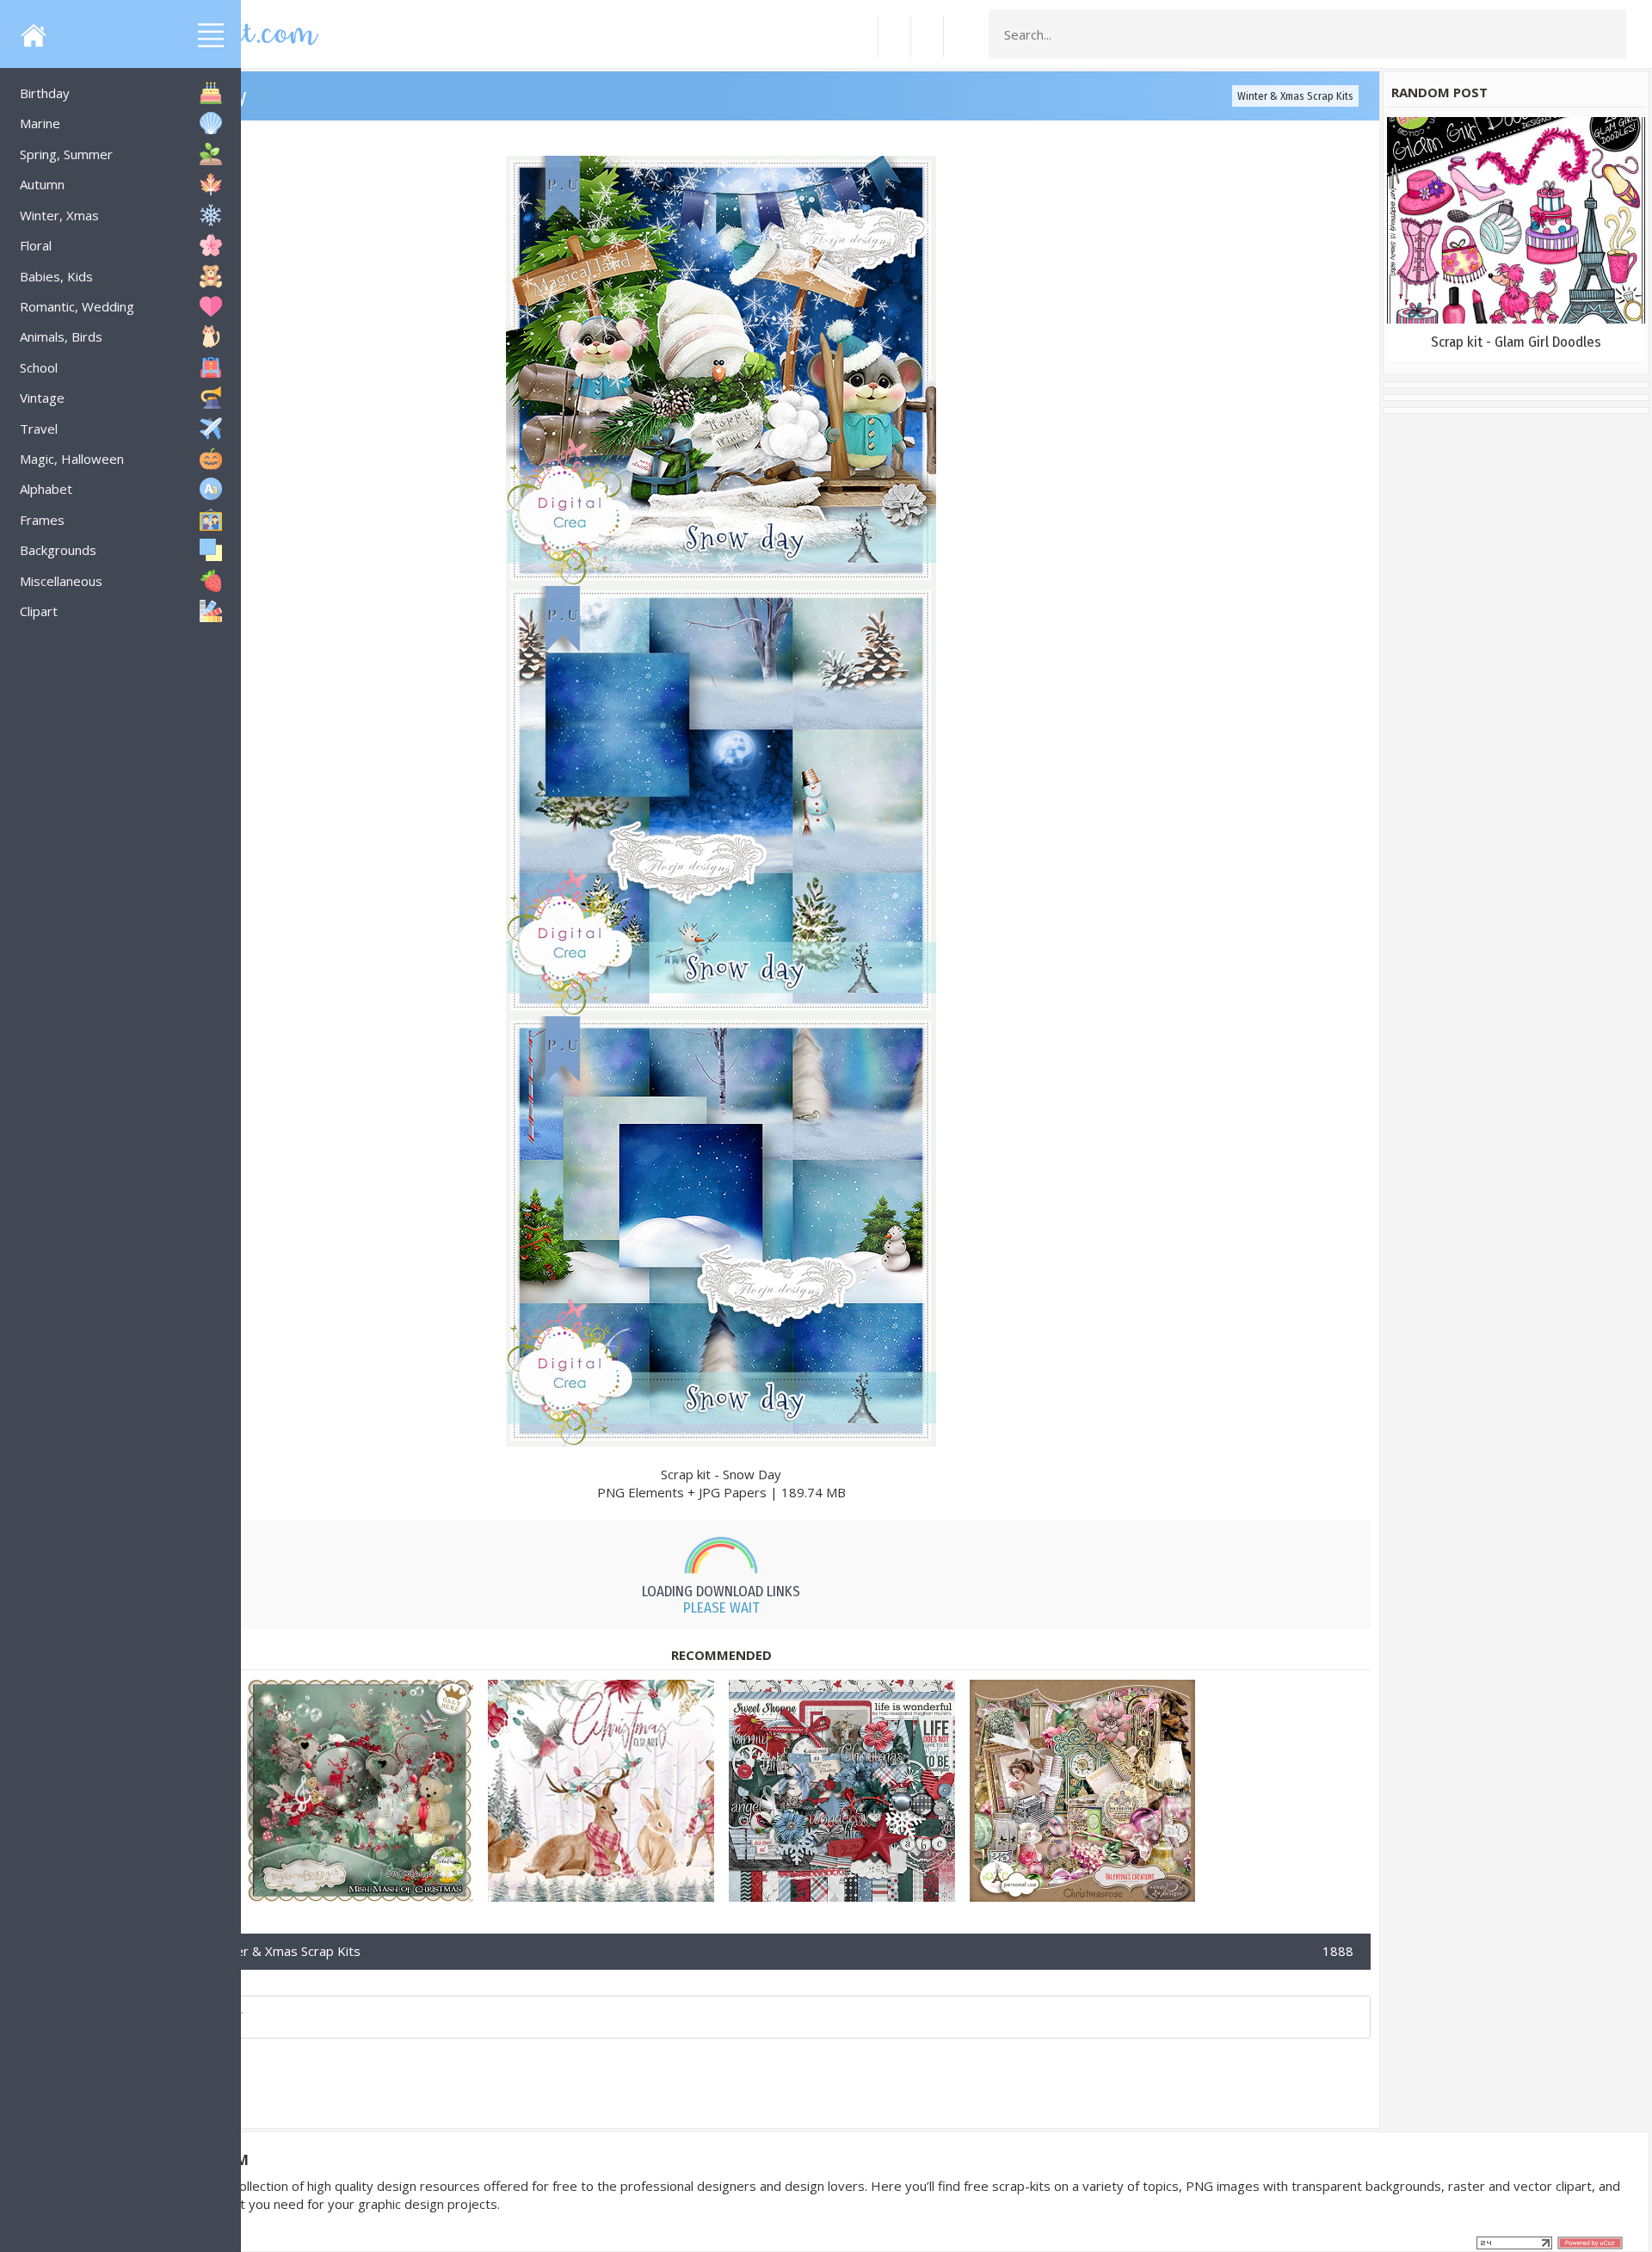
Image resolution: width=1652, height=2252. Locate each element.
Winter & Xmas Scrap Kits (1295, 96)
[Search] (1608, 34)
